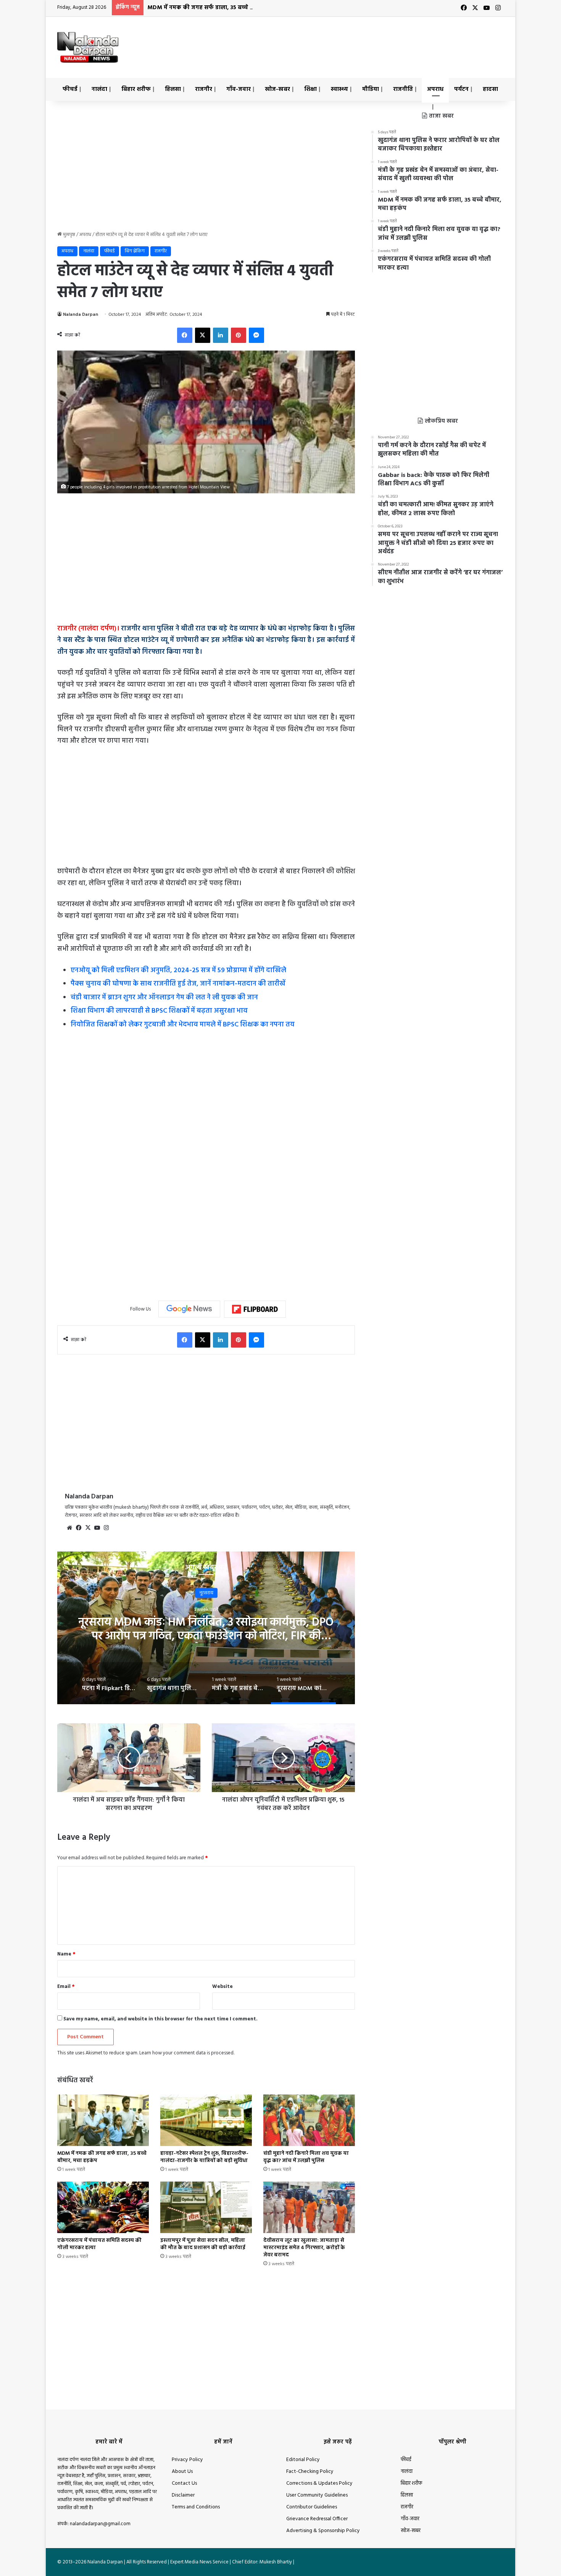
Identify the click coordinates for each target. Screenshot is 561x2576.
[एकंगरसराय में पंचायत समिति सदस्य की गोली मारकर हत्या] (103, 2207)
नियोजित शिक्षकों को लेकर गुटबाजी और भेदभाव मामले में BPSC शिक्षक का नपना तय (183, 1025)
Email (66, 1987)
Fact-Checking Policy (310, 2472)
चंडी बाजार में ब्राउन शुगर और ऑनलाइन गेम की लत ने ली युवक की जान (164, 998)
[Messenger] (256, 335)
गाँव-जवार (239, 89)
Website (222, 1987)
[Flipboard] (255, 1309)
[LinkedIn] (221, 335)
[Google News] (189, 1309)
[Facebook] (185, 335)
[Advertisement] (357, 42)
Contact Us (184, 2483)
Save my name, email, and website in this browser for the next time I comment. (160, 2019)
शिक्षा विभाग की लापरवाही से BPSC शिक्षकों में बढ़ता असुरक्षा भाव (159, 1011)
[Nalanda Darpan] (88, 47)
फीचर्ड (70, 89)
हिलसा (173, 89)
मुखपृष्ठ (69, 235)
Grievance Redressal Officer (317, 2519)
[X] (203, 335)
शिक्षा (310, 89)
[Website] (69, 1528)
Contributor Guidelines (312, 2507)
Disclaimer (183, 2495)
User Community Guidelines (317, 2495)
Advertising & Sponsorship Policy (323, 2531)
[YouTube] (97, 1528)
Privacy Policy (187, 2460)
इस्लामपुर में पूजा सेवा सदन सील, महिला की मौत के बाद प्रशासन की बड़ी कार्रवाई (203, 2244)
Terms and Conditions (196, 2507)
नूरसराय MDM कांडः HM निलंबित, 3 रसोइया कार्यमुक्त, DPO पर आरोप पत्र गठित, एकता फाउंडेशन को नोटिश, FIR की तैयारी (206, 1636)
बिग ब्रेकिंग (135, 251)
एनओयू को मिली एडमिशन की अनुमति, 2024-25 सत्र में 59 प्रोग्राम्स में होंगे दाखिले (178, 970)
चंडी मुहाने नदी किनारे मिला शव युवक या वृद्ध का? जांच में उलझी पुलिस (306, 2157)
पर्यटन (461, 89)
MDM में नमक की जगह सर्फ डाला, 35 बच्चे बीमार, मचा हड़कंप (221, 8)
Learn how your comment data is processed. (187, 2053)
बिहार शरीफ (136, 89)
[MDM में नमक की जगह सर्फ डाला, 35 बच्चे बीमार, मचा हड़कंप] (103, 2120)
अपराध (435, 89)
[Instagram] (106, 1528)
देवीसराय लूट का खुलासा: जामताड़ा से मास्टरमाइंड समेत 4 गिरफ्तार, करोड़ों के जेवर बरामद (304, 2248)
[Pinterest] (239, 335)
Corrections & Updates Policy (319, 2483)
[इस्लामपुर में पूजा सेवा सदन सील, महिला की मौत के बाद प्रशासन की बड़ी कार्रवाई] (206, 2207)
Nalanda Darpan (81, 315)
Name (66, 1954)
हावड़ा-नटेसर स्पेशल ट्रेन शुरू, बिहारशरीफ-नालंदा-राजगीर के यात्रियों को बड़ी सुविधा (204, 2157)
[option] (206, 1628)
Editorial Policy (303, 2460)
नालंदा (99, 89)
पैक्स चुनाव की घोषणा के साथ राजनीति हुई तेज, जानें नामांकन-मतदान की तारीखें (178, 984)
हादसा (490, 89)
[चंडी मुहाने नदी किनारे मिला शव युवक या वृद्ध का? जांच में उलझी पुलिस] (309, 2120)
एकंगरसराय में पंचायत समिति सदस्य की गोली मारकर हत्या (99, 2244)
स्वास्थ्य (339, 89)
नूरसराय (206, 1593)
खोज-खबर (277, 89)
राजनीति (403, 89)
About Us (182, 2472)
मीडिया (371, 89)
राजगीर (204, 89)
